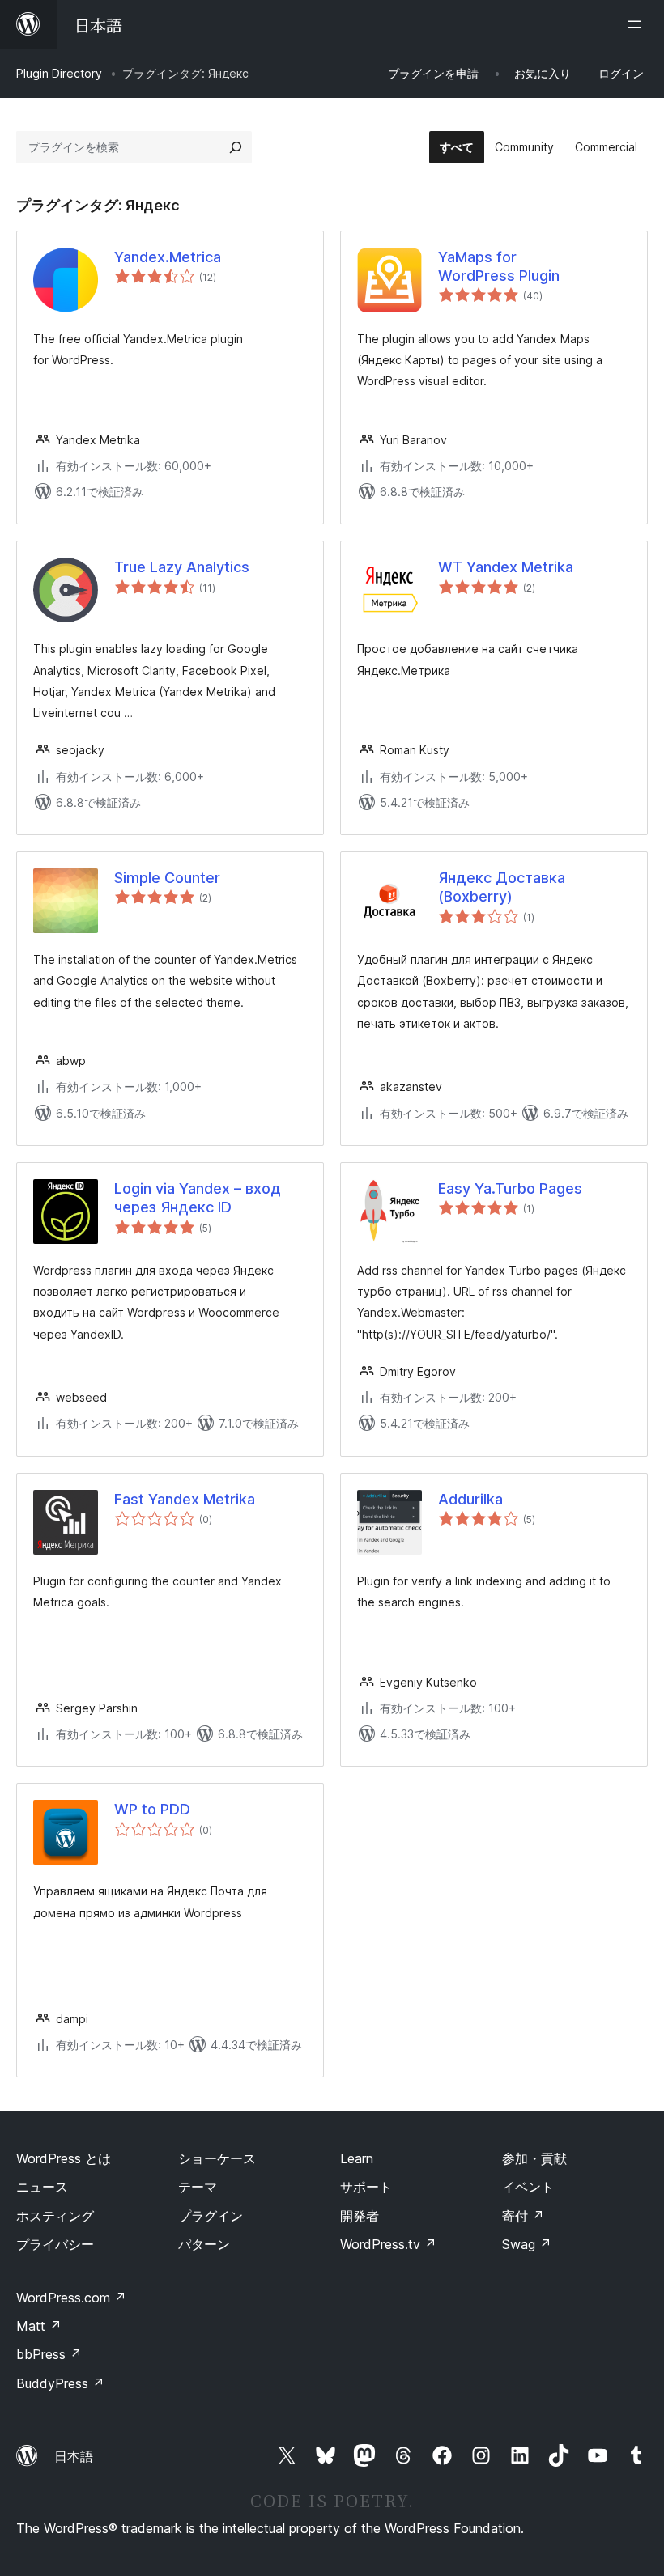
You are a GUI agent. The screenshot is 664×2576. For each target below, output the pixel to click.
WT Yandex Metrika (506, 567)
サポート (366, 2187)
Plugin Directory (59, 73)
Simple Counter (167, 878)
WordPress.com (71, 2298)
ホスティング (55, 2216)
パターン (204, 2244)
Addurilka (470, 1499)
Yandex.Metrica (168, 257)
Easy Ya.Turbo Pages (510, 1188)
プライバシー (55, 2244)
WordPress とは (64, 2158)
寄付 (523, 2216)
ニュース (42, 2187)
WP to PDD (152, 1809)
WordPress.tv (388, 2244)
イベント (528, 2187)
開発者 (360, 2216)
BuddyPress (60, 2383)
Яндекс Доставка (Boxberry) (502, 887)
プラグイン (211, 2216)
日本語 (74, 2456)
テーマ (198, 2187)
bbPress (49, 2354)
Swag (527, 2244)
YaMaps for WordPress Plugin (499, 266)
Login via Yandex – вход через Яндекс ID (198, 1198)
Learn (357, 2158)
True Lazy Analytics (182, 567)
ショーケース (217, 2158)
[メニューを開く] (638, 24)
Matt (39, 2326)
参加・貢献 (534, 2158)
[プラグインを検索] (236, 147)
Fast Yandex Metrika (185, 1499)
